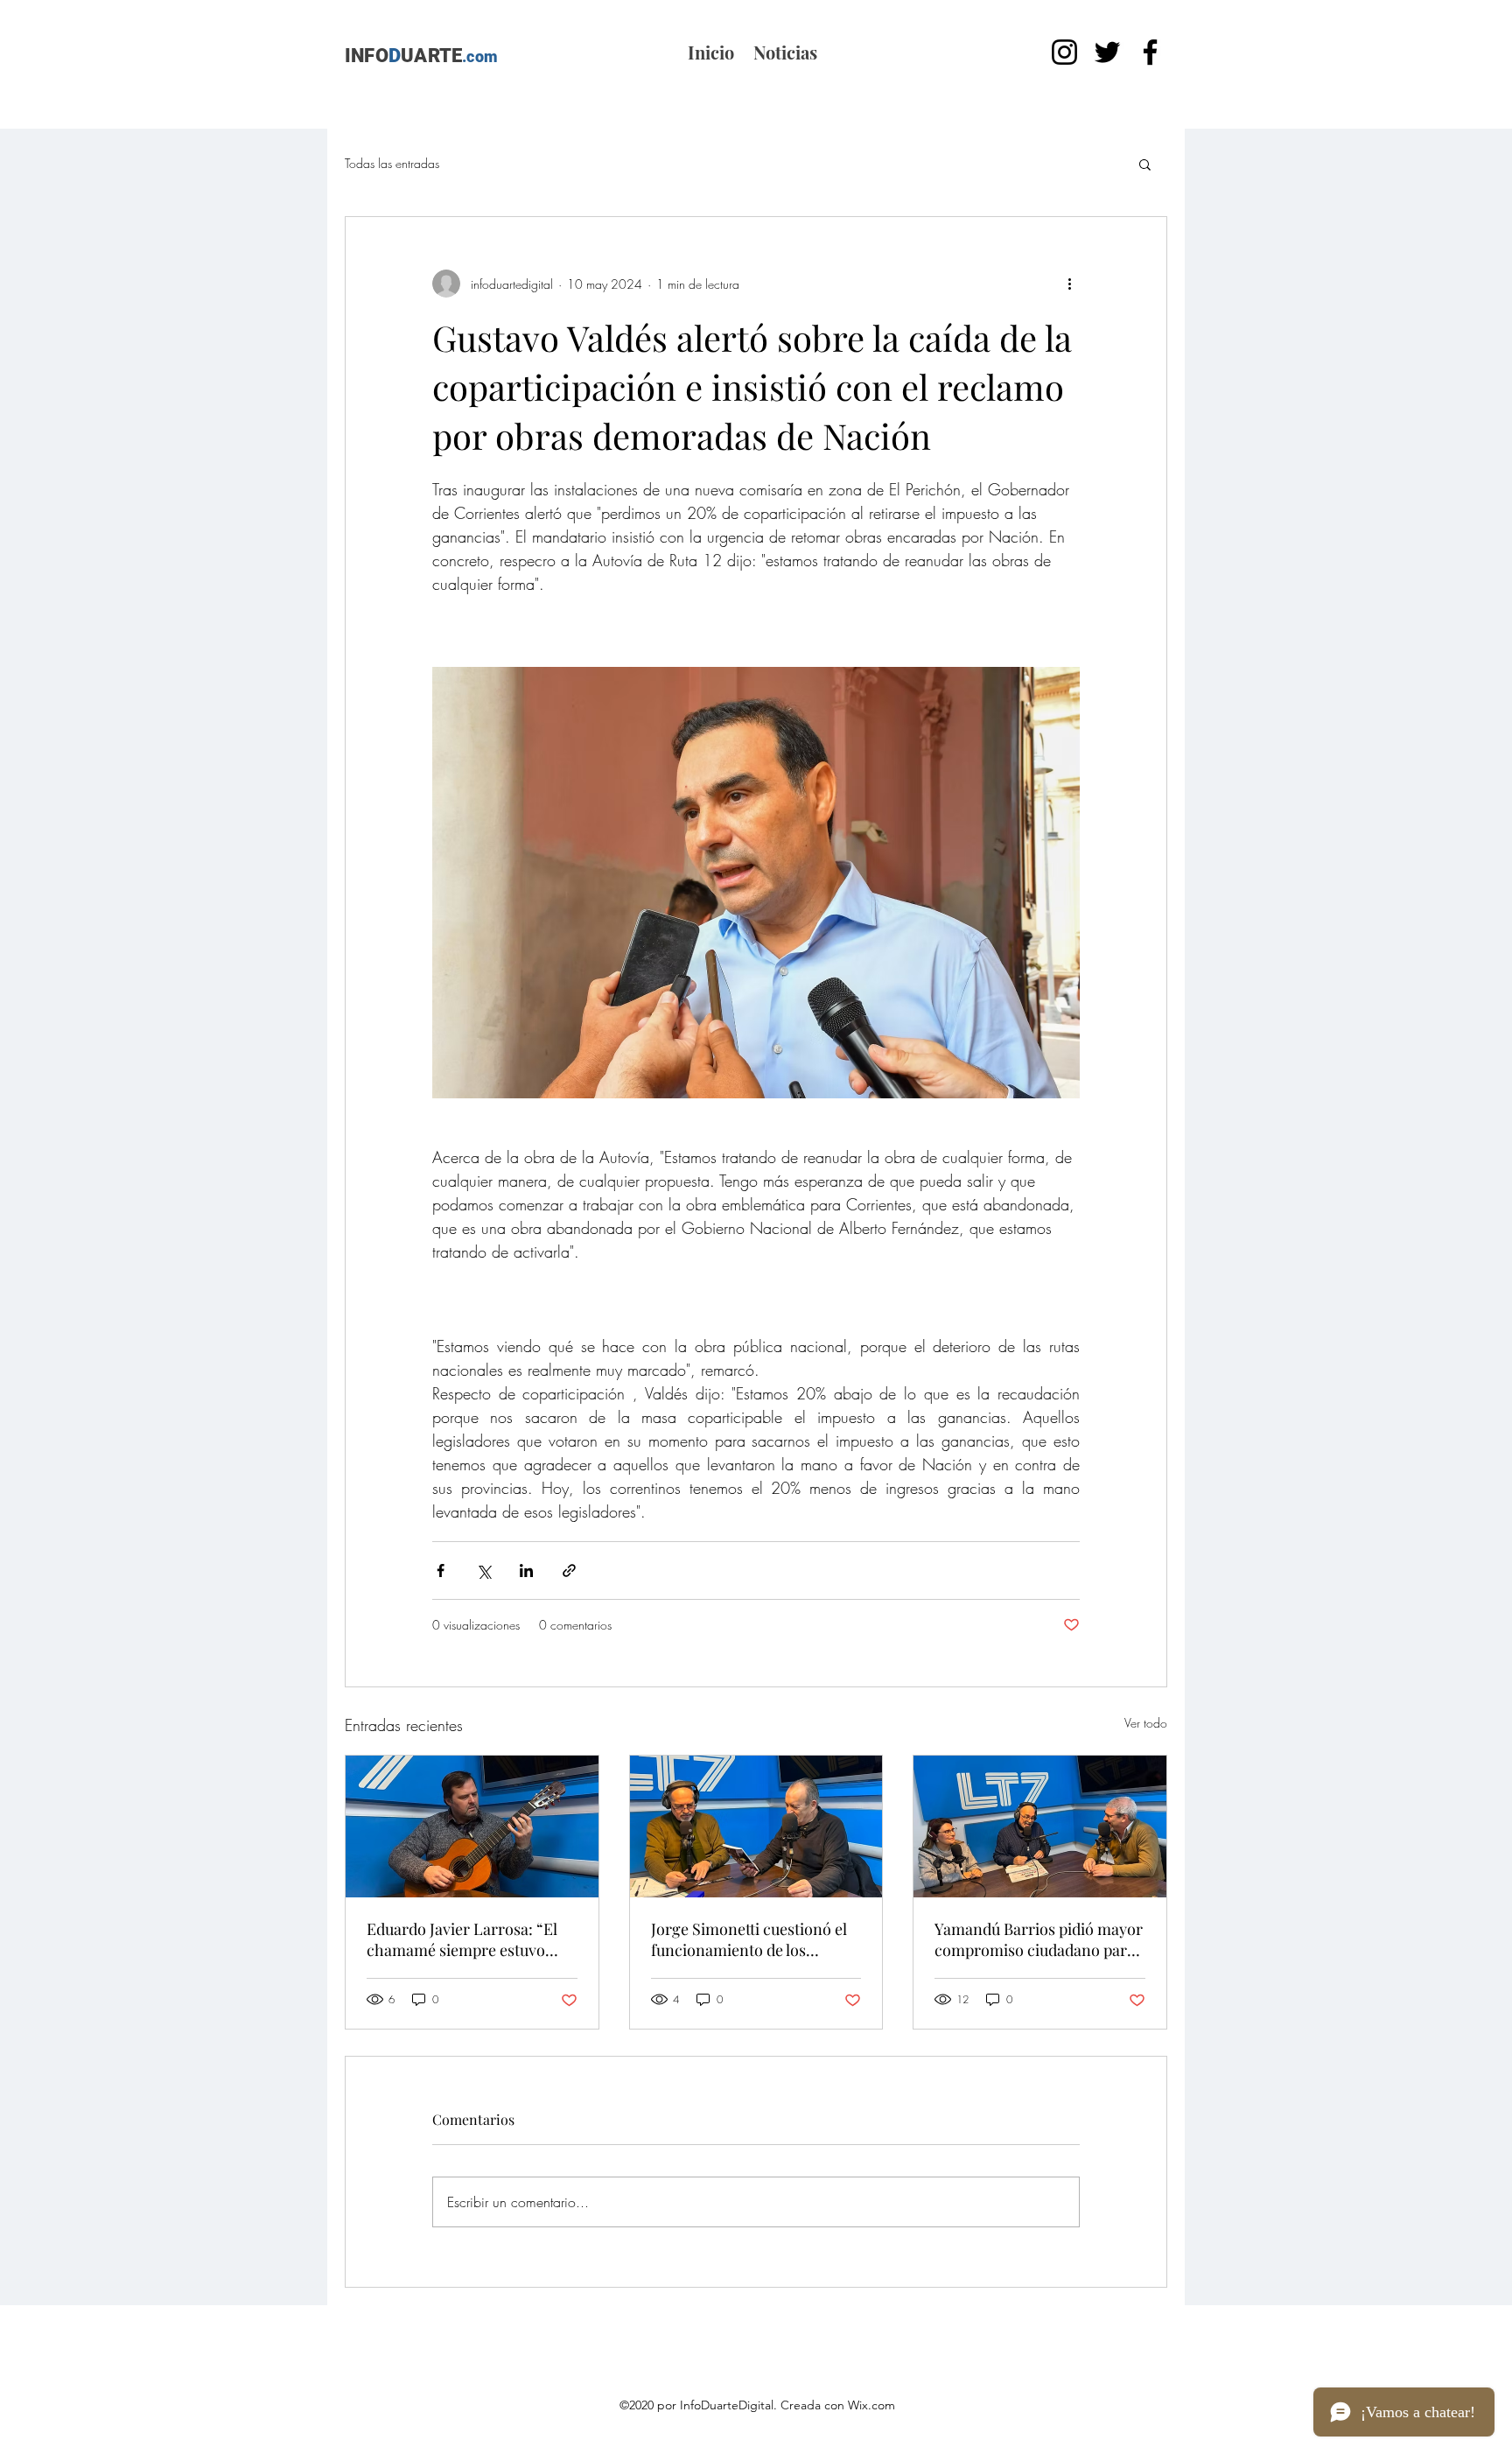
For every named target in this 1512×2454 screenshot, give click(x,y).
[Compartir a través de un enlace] (569, 1571)
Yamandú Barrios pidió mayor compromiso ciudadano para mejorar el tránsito (1039, 1939)
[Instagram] (1064, 52)
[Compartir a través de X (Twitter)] (483, 1571)
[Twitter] (1107, 52)
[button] (1145, 164)
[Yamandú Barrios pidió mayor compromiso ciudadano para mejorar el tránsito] (1040, 1826)
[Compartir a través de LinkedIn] (526, 1571)
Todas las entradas (392, 163)
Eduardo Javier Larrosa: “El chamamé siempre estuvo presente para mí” (462, 1939)
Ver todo (1146, 1723)
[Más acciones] (1069, 284)
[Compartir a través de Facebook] (441, 1571)
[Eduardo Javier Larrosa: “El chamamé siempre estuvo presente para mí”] (472, 1826)
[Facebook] (1150, 52)
